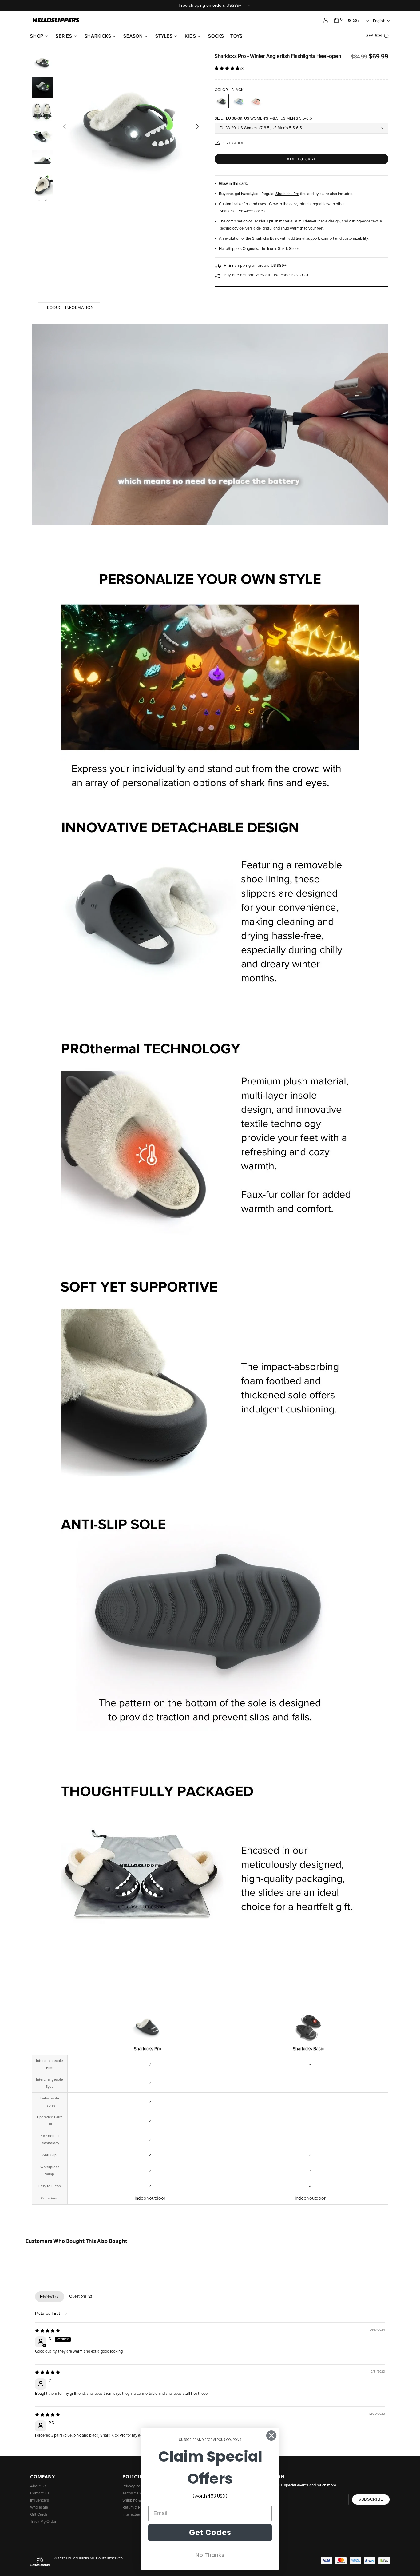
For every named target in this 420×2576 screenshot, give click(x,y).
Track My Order (43, 2522)
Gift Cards (39, 2515)
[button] (228, 69)
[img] (48, 2331)
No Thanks (210, 2555)
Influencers (40, 2500)
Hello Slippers (56, 20)
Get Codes (210, 2532)
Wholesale (39, 2508)
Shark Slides (289, 249)
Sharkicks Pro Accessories (242, 211)
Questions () (81, 2296)
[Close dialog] (271, 2436)
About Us (38, 2486)
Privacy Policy (134, 2486)
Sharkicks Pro (287, 194)
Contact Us (40, 2493)
